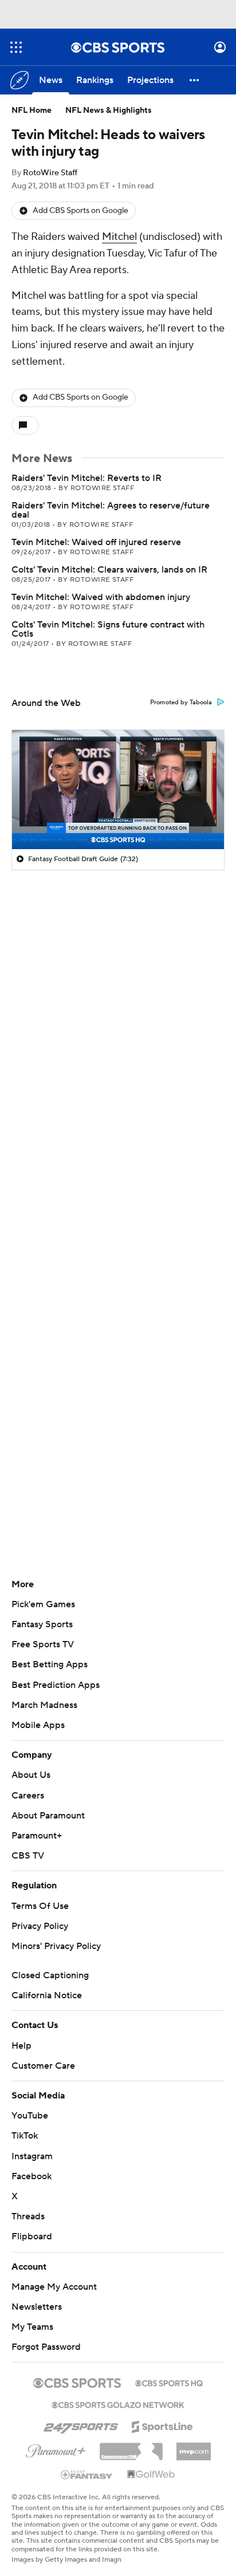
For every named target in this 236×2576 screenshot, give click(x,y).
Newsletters (37, 2307)
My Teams (32, 2327)
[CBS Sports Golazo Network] (118, 2404)
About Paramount (48, 1816)
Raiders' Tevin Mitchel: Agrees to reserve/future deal (111, 510)
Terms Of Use (40, 1906)
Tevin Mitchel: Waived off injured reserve (96, 542)
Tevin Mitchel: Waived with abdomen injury (101, 597)
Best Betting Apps (50, 1664)
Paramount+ (37, 1836)
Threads (28, 2216)
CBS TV (28, 1856)
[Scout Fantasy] (87, 2474)
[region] (118, 790)
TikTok (25, 2136)
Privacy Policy (40, 1926)
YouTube (30, 2116)
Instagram (32, 2156)
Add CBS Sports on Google (80, 211)
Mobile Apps (38, 1725)
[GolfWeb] (151, 2475)
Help (21, 2046)
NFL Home (32, 111)
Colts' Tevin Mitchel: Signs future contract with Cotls (108, 629)
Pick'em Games (43, 1604)
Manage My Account (54, 2287)
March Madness (44, 1705)
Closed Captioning (50, 1975)
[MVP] (194, 2447)
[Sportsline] (162, 2425)
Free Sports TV (43, 1644)
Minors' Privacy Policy (56, 1946)
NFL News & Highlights (109, 111)
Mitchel (119, 237)
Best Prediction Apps (56, 1685)
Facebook (32, 2176)
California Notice (47, 1995)
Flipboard (32, 2236)
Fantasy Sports (42, 1624)
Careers (28, 1796)
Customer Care (43, 2066)
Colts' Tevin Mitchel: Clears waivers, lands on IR (109, 570)
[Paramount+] (56, 2449)
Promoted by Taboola (181, 703)
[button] (16, 47)
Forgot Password (46, 2347)
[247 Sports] (81, 2425)
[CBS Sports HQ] (169, 2382)
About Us (31, 1775)
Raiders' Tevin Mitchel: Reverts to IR (86, 478)
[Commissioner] (131, 2447)
